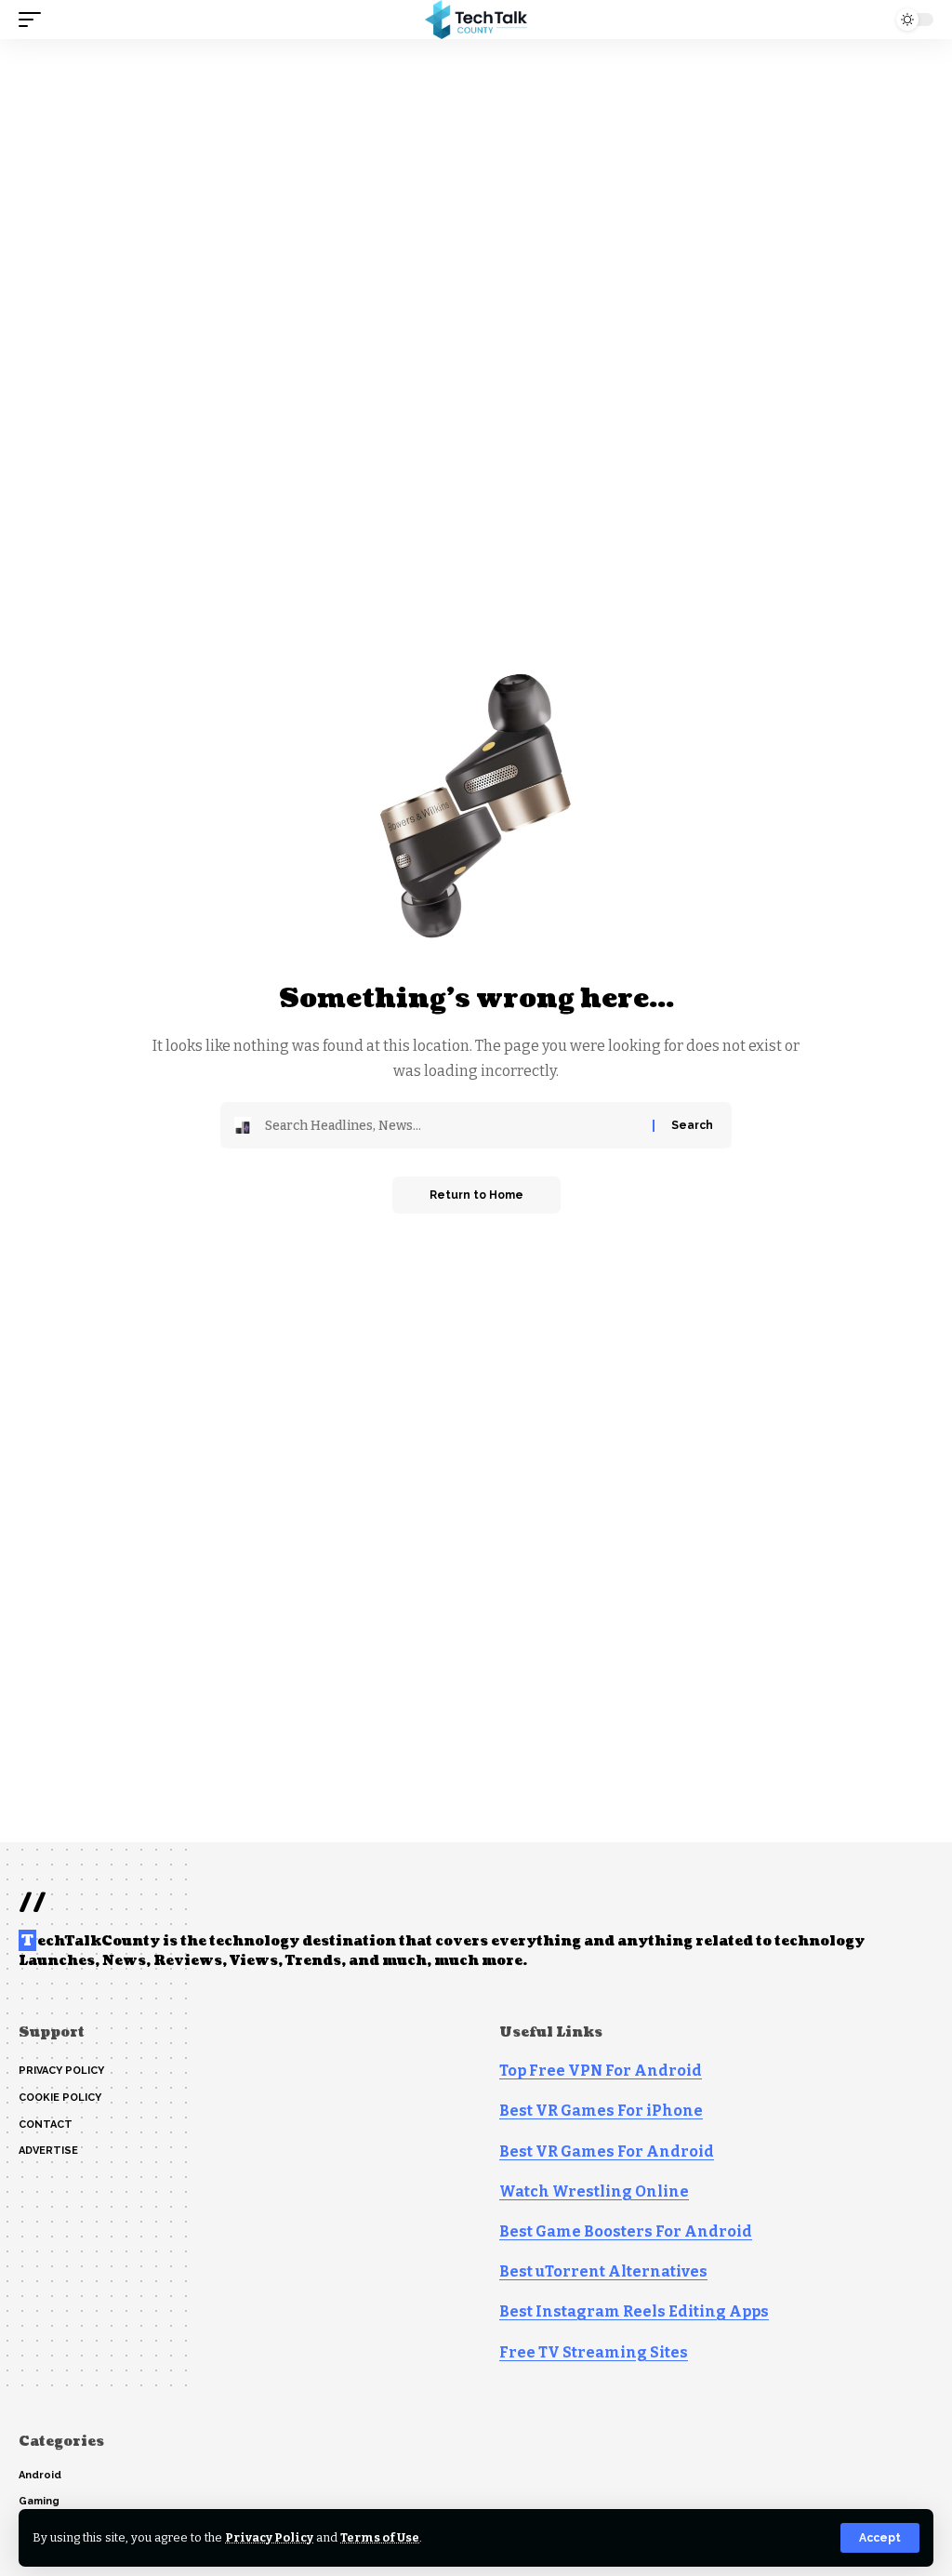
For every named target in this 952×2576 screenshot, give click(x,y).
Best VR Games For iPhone (601, 2111)
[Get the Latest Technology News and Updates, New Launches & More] (476, 20)
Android (40, 2475)
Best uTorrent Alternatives (603, 2271)
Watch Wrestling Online (594, 2191)
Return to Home (476, 1195)
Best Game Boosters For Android (626, 2231)
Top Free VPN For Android (601, 2071)
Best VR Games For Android (607, 2151)
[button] (880, 2538)
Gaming (39, 2501)
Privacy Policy (269, 2537)
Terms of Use (380, 2537)
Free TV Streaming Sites (594, 2352)
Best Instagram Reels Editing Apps (634, 2311)
